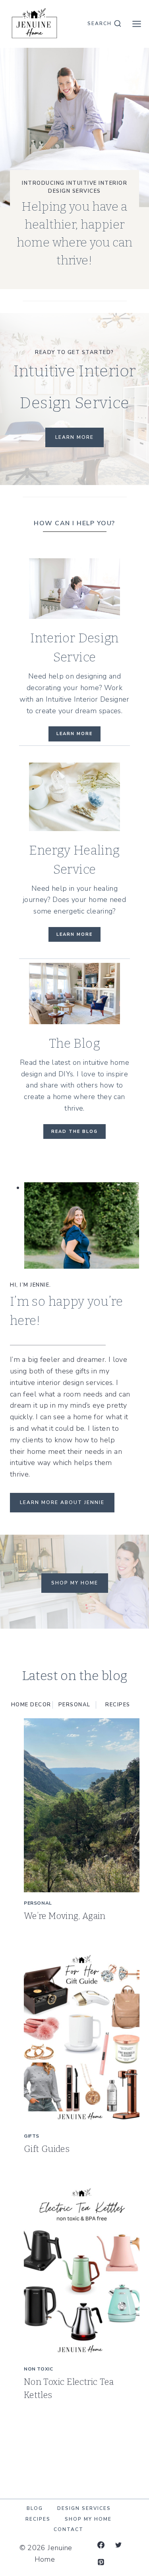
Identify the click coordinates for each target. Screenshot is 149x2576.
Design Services (84, 2508)
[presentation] (82, 1805)
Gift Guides (47, 2149)
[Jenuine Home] (34, 24)
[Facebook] (101, 2545)
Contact (69, 2529)
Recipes (38, 2519)
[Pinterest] (101, 2562)
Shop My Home (88, 2519)
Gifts (32, 2136)
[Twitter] (118, 2545)
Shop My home (75, 1583)
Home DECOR (31, 1705)
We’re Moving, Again (65, 1916)
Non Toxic (38, 2369)
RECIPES (118, 1705)
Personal (74, 1705)
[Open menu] (136, 24)
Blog (35, 2508)
